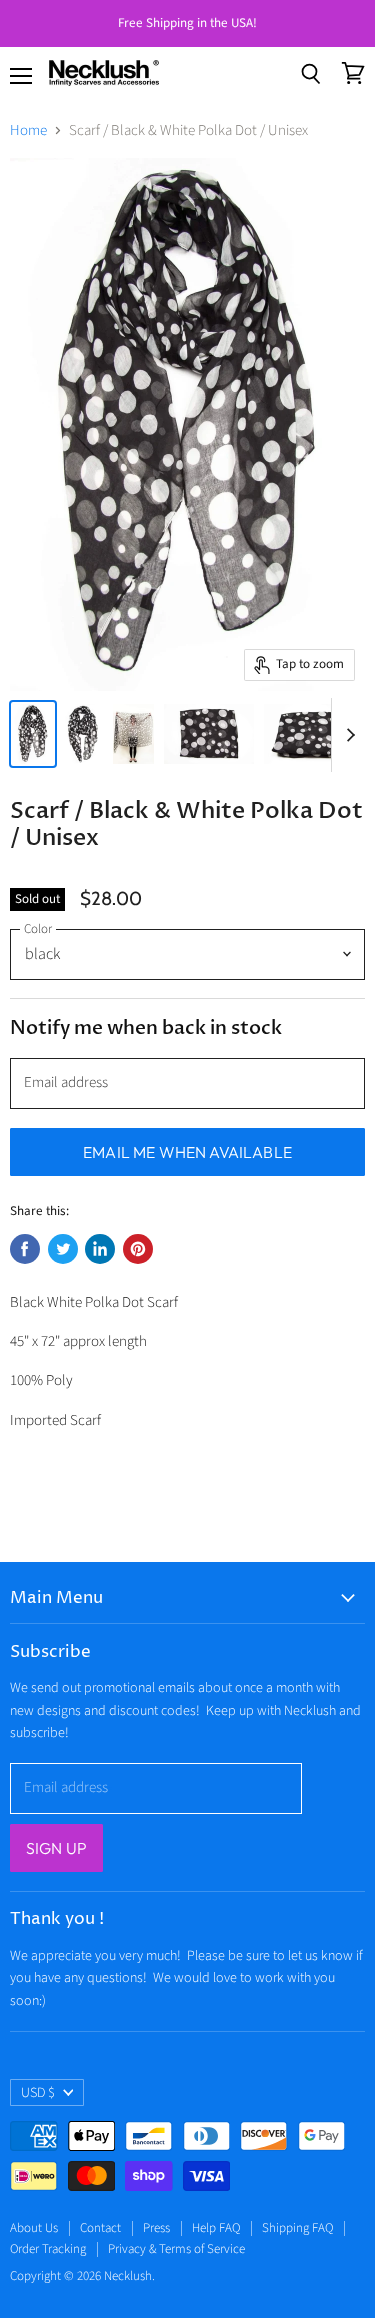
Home (28, 130)
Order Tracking (48, 2249)
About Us (34, 2228)
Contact (100, 2228)
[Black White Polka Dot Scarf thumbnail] (33, 734)
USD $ (38, 2093)
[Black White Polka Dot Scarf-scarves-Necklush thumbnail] (83, 734)
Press (156, 2228)
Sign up (56, 1848)
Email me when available (187, 1152)
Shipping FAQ (297, 2228)
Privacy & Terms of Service (176, 2249)
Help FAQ (216, 2228)
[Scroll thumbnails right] (347, 735)
